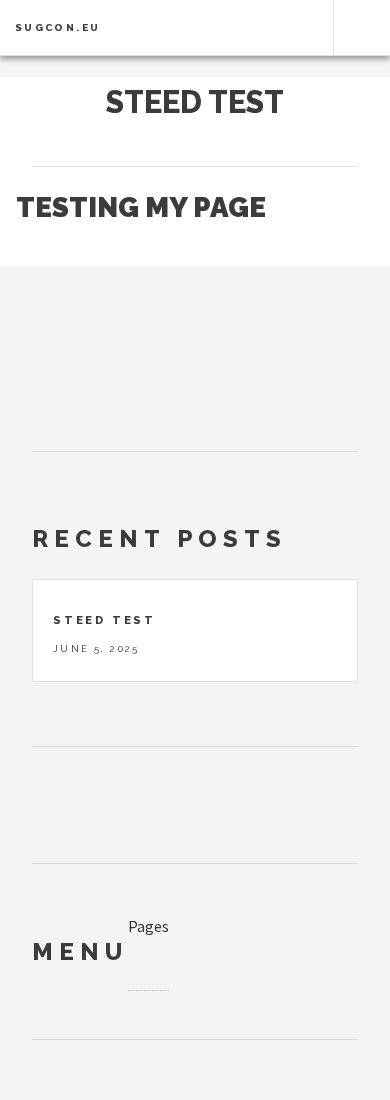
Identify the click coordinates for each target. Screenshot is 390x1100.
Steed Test (195, 102)
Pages (148, 926)
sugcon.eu (58, 27)
